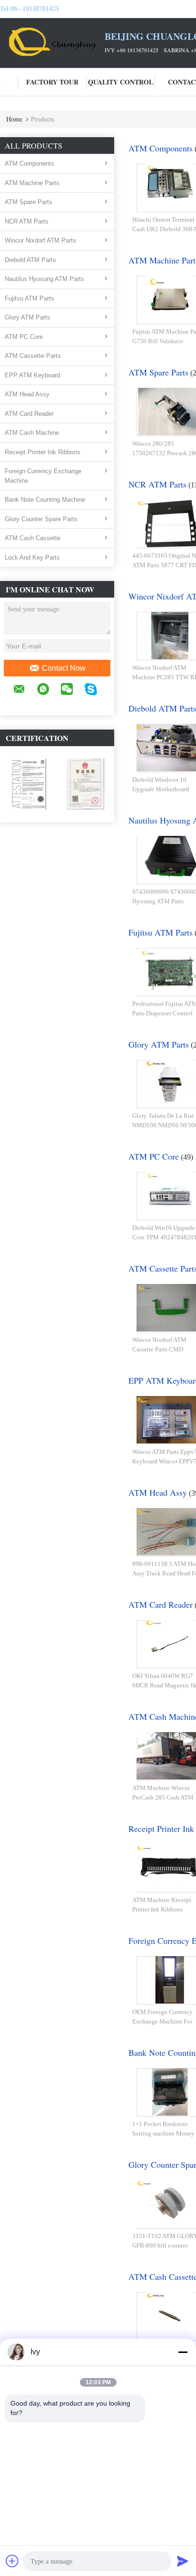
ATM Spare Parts (29, 202)
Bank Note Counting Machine (45, 500)
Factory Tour (52, 82)
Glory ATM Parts (28, 317)
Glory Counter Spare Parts (41, 519)
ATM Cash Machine (32, 433)
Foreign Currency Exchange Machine (43, 476)
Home (14, 119)
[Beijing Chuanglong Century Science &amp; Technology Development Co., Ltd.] (52, 42)
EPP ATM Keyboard (32, 375)
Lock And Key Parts (32, 557)
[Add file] (12, 2561)
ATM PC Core (24, 337)
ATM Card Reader (29, 414)
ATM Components (29, 164)
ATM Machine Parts (32, 183)
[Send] (183, 2561)
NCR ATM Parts (27, 221)
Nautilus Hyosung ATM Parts (44, 279)
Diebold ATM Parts (30, 260)
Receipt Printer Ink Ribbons (43, 452)
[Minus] (183, 2352)
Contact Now (64, 668)
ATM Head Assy (27, 394)
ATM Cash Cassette (33, 538)
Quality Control (121, 82)
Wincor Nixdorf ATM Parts (40, 240)
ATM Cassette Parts (33, 356)
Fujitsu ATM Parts (29, 298)
